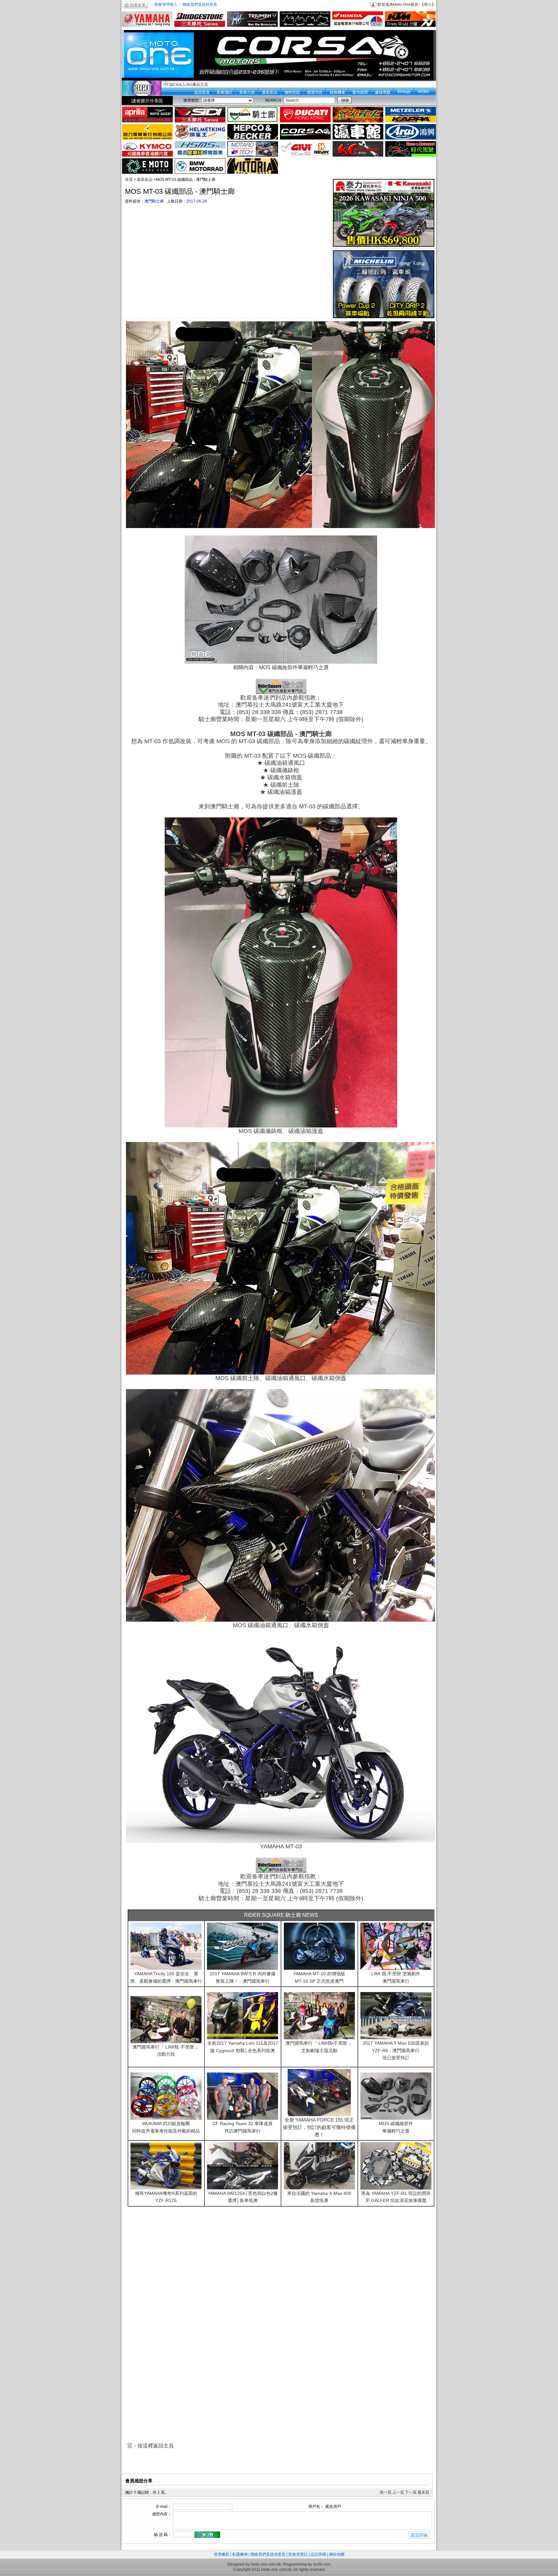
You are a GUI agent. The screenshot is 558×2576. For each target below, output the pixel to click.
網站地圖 (337, 2554)
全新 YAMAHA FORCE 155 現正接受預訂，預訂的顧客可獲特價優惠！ (319, 2127)
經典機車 (337, 92)
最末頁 (423, 2492)
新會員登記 (298, 2554)
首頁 (129, 180)
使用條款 (222, 2554)
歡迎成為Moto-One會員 (398, 5)
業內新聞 (360, 92)
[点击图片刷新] (207, 2535)
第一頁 (386, 2492)
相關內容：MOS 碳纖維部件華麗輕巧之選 (281, 667)
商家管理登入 (166, 5)
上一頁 (398, 2492)
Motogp (404, 92)
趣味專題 (383, 92)
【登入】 (428, 5)
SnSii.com (322, 2564)
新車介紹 (247, 92)
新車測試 (224, 92)
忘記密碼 (318, 2554)
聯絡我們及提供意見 (200, 5)
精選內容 (315, 92)
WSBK (424, 92)
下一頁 (411, 2492)
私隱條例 (240, 2554)
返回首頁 (202, 92)
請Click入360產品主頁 (189, 85)
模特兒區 (292, 92)
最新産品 (270, 92)
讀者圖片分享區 (147, 101)
